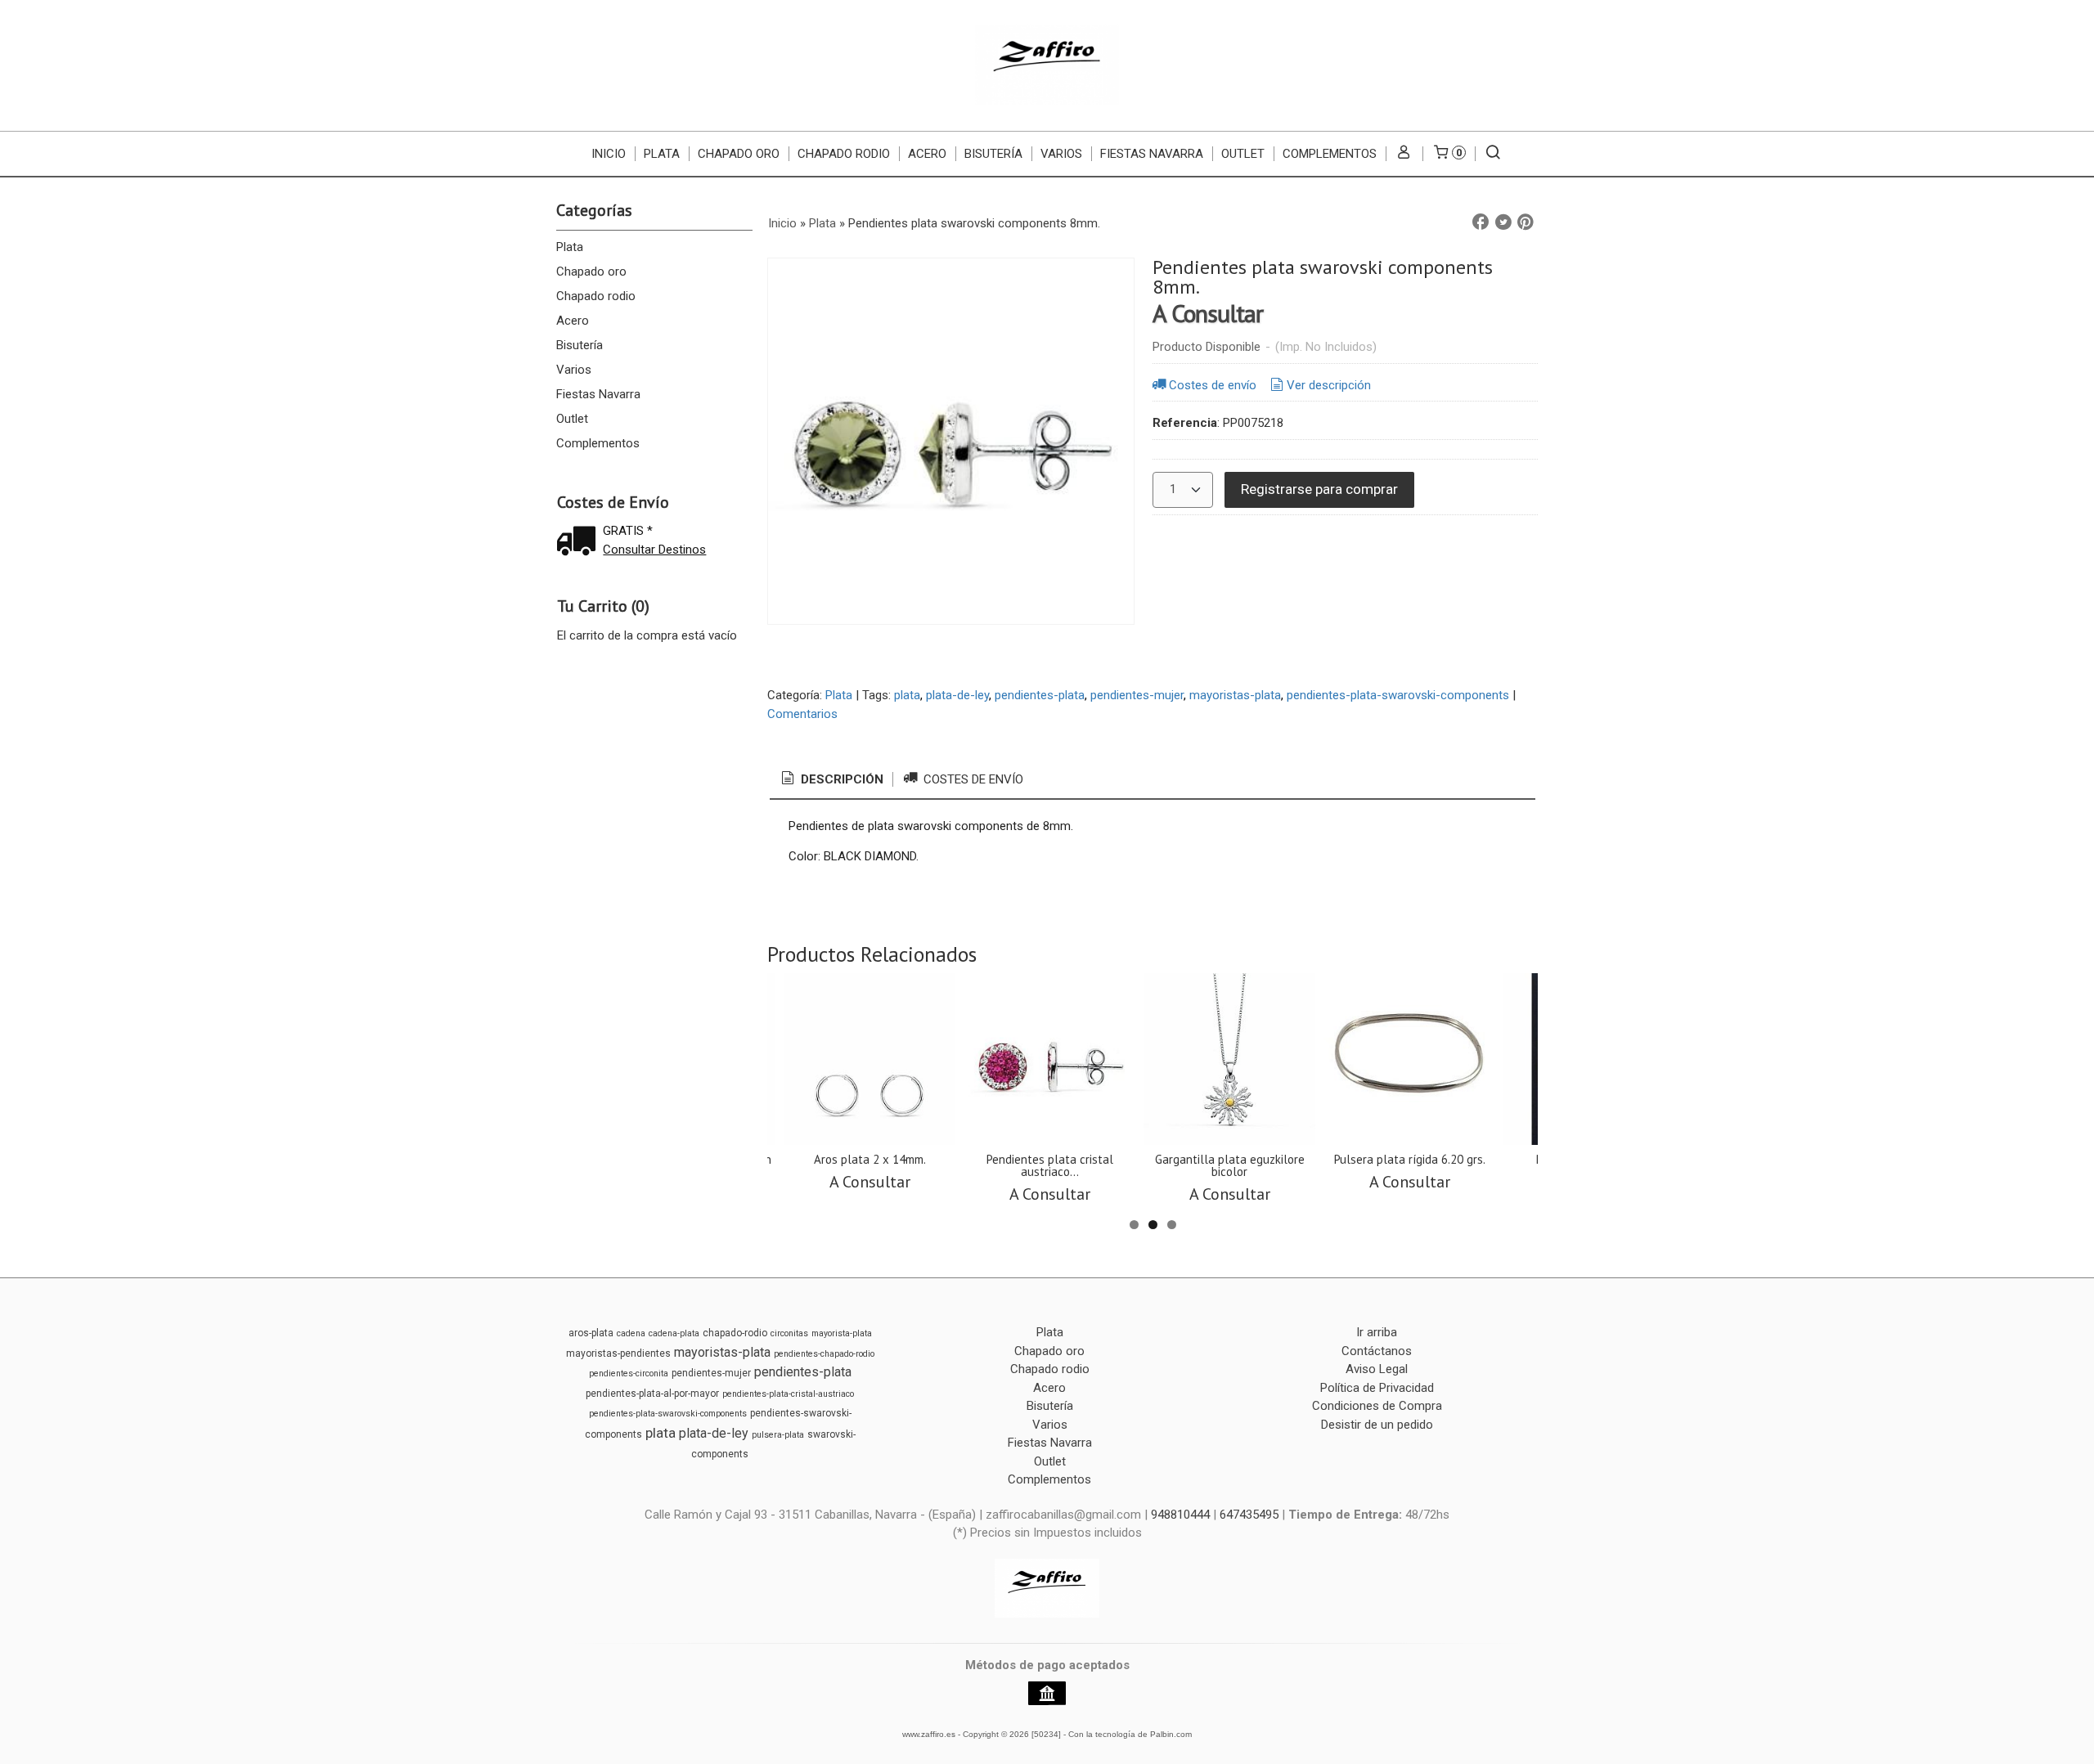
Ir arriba (1377, 1332)
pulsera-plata (778, 1435)
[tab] (831, 780)
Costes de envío (1213, 385)
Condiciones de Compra (1377, 1406)
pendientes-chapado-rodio (824, 1354)
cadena (631, 1333)
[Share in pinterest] (1526, 222)
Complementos (1330, 154)
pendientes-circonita (629, 1373)
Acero (927, 154)
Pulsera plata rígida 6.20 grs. (1410, 1159)
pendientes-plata (1040, 695)
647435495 (1249, 1515)
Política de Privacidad (1377, 1388)
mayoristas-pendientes (618, 1353)
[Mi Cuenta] (1404, 154)
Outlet (1243, 154)
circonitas (789, 1333)
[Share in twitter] (1503, 222)
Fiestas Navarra (1152, 154)
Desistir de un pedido (1377, 1425)
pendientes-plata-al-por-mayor (652, 1394)
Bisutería (993, 154)
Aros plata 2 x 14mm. (870, 1159)
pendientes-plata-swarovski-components (1398, 695)
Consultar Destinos (654, 550)
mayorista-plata (842, 1333)
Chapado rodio (844, 154)
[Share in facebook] (1481, 222)
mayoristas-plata (1235, 695)
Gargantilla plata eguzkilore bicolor (1230, 1165)
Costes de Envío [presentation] (972, 779)
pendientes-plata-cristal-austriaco (788, 1394)
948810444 (1180, 1515)
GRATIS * (628, 531)
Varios (1061, 154)
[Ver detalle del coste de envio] (580, 543)
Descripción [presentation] (840, 779)
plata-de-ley (957, 695)
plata (907, 695)
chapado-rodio (735, 1333)
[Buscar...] (1493, 154)
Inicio (609, 154)
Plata (662, 154)
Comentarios (802, 714)
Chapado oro (739, 154)
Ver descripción (1329, 385)
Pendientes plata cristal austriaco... (1050, 1165)
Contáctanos (1377, 1351)
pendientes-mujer (1137, 695)
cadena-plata (674, 1333)
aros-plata (591, 1333)
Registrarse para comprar (1319, 489)
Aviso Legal (1377, 1369)
